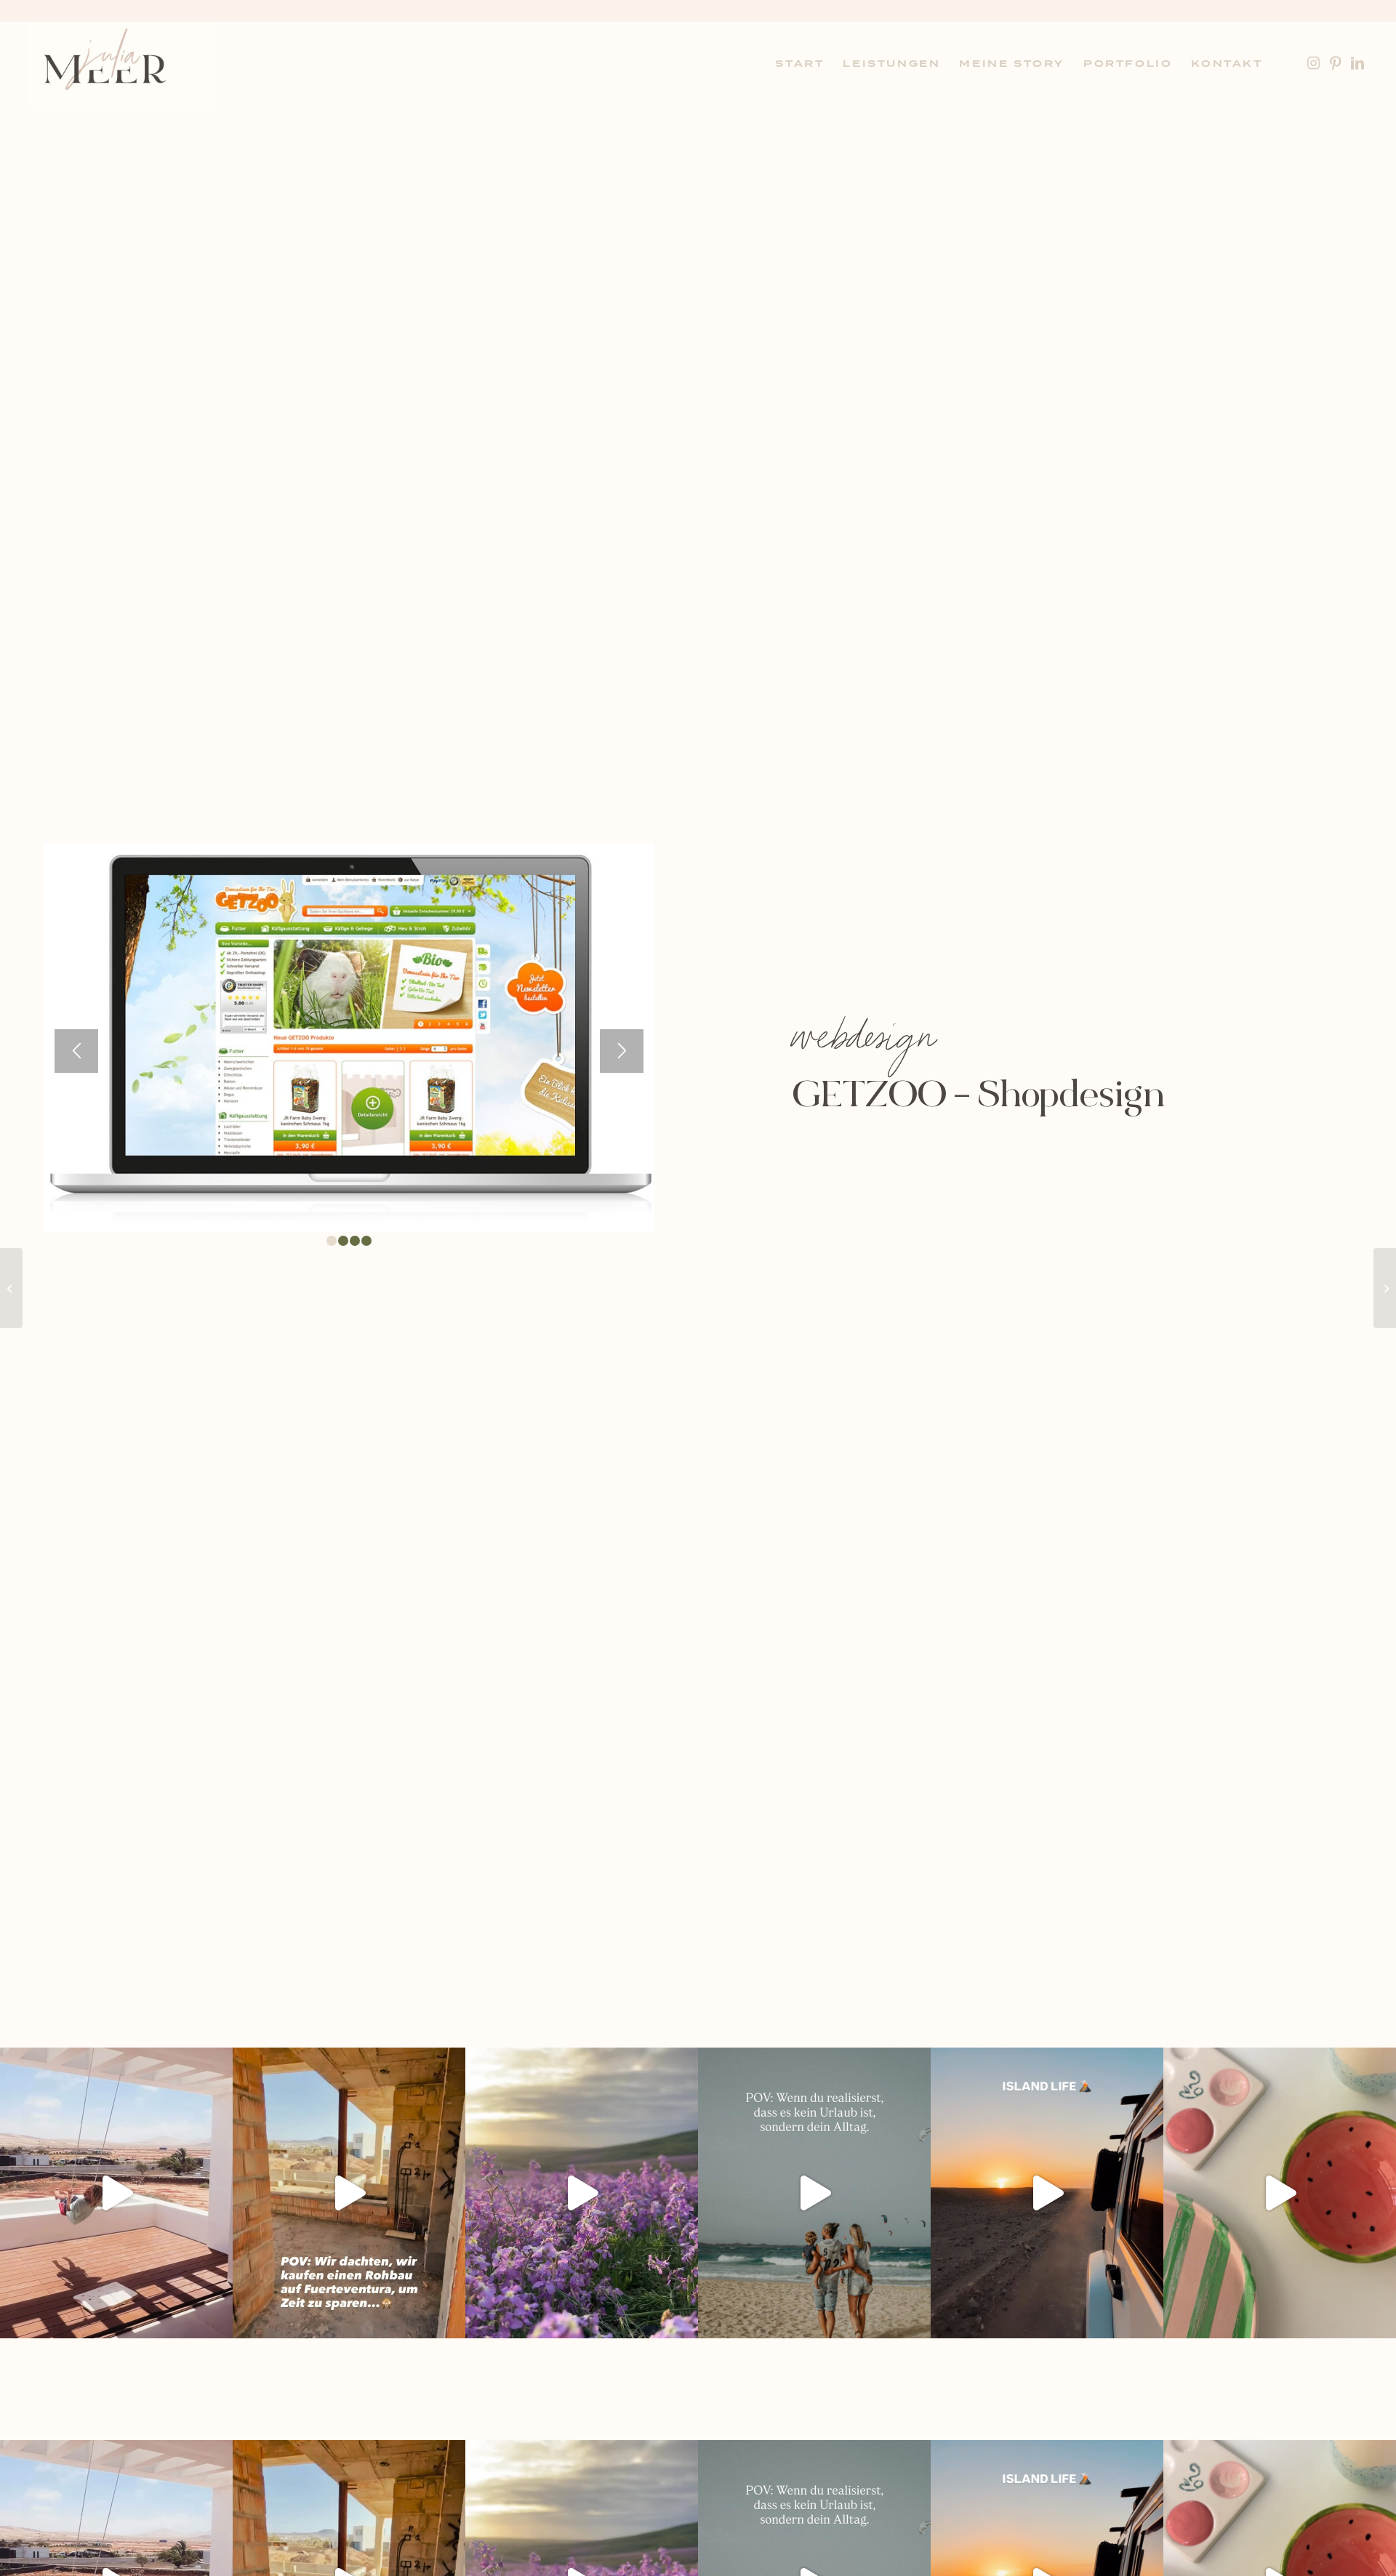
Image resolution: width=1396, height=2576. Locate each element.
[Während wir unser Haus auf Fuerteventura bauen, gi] (116, 2193)
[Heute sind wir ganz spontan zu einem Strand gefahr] (1047, 2193)
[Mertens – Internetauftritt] (11, 1288)
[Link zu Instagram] (1314, 63)
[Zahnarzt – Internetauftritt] (1385, 1288)
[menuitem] (799, 64)
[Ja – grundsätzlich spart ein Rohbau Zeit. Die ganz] (349, 2193)
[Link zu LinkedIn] (1357, 63)
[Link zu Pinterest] (1336, 63)
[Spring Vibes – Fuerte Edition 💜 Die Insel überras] (582, 2193)
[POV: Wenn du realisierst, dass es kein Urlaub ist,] (814, 2193)
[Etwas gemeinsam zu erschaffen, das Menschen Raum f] (1280, 2193)
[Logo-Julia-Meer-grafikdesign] (121, 64)
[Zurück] (76, 1051)
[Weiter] (622, 1051)
